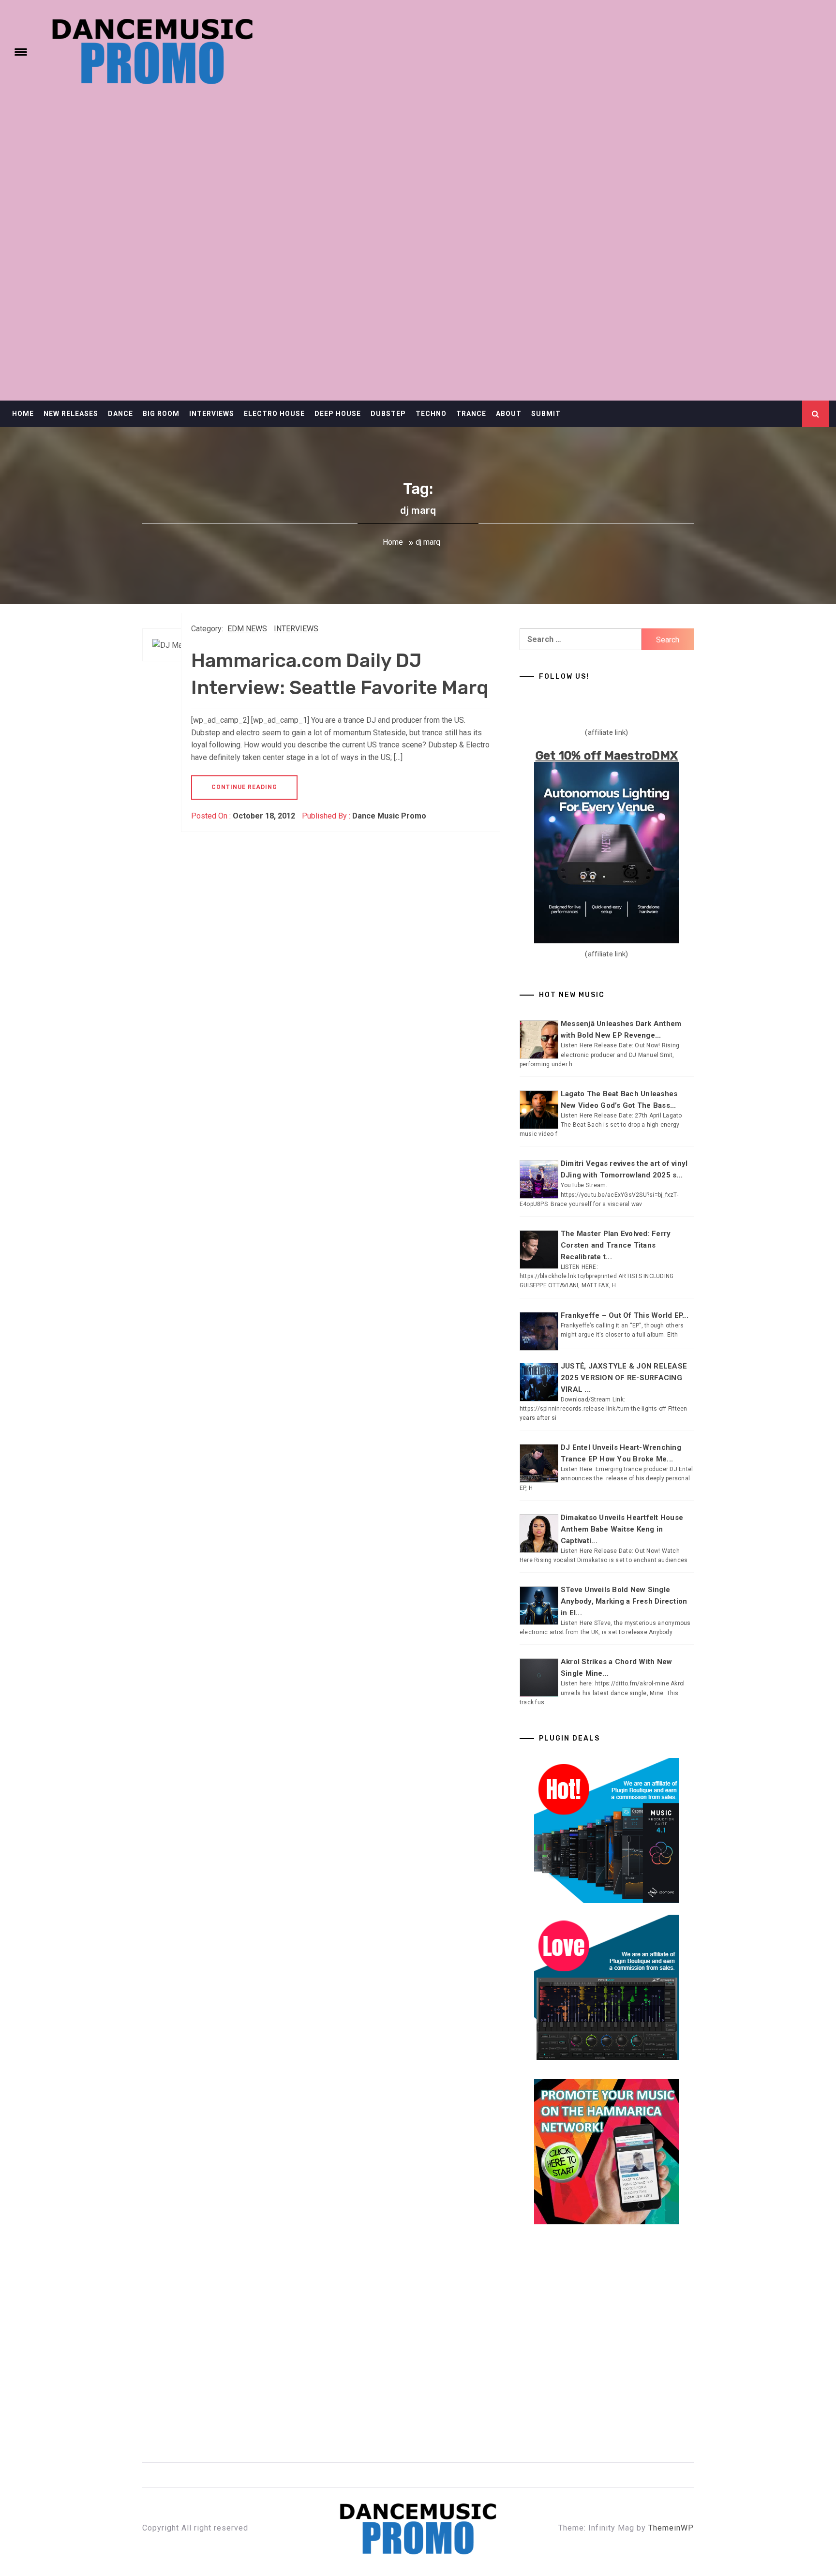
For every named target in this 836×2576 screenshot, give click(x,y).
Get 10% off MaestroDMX (607, 756)
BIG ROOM (161, 414)
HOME (23, 414)
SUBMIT (546, 414)
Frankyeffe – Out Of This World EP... (625, 1315)
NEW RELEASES (71, 414)
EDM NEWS (247, 629)
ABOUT (509, 414)
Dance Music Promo (389, 816)
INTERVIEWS (212, 414)
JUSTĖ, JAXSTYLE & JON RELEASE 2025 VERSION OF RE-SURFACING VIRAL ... (624, 1378)
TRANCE (471, 414)
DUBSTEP (388, 414)
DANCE (120, 414)
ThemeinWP (671, 2528)
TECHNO (431, 414)
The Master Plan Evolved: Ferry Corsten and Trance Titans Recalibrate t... (616, 1245)
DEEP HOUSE (338, 414)
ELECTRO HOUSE (274, 414)
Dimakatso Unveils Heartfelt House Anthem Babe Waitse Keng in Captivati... (622, 1529)
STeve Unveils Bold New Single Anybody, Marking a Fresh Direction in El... (624, 1601)
